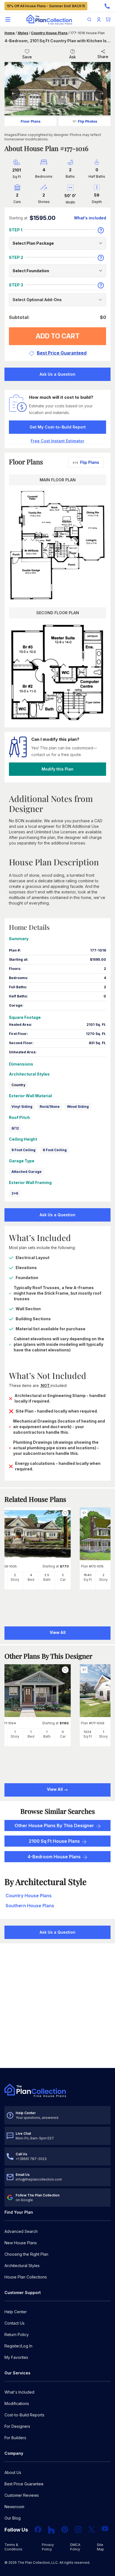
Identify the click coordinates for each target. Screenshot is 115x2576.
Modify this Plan (57, 769)
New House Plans (21, 2243)
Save (27, 57)
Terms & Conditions (13, 2547)
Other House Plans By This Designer (54, 1826)
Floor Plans (31, 121)
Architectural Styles (22, 2266)
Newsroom (14, 2507)
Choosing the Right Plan (26, 2254)
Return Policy (17, 2334)
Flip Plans (90, 462)
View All (55, 1789)
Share (103, 57)
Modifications (17, 2403)
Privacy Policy (48, 2547)
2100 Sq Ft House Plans (54, 1841)
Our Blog (13, 2518)
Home (10, 33)
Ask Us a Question (57, 374)
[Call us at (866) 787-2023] (107, 6)
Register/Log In (18, 2346)
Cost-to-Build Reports (24, 2415)
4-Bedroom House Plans (54, 1857)
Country (18, 1085)
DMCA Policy (75, 2547)
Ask (73, 57)
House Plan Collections (26, 2277)
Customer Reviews (22, 2495)
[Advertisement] (57, 2006)
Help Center (16, 2312)
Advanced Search (21, 2231)
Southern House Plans (30, 1906)
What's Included (19, 2392)
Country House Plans (49, 33)
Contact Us (15, 2323)
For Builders (15, 2438)
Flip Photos (88, 121)
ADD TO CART (58, 336)
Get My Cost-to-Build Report (58, 427)
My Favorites (16, 2357)
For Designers (17, 2426)
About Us (13, 2472)
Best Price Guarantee (24, 2484)
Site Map (100, 2547)
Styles (23, 33)
